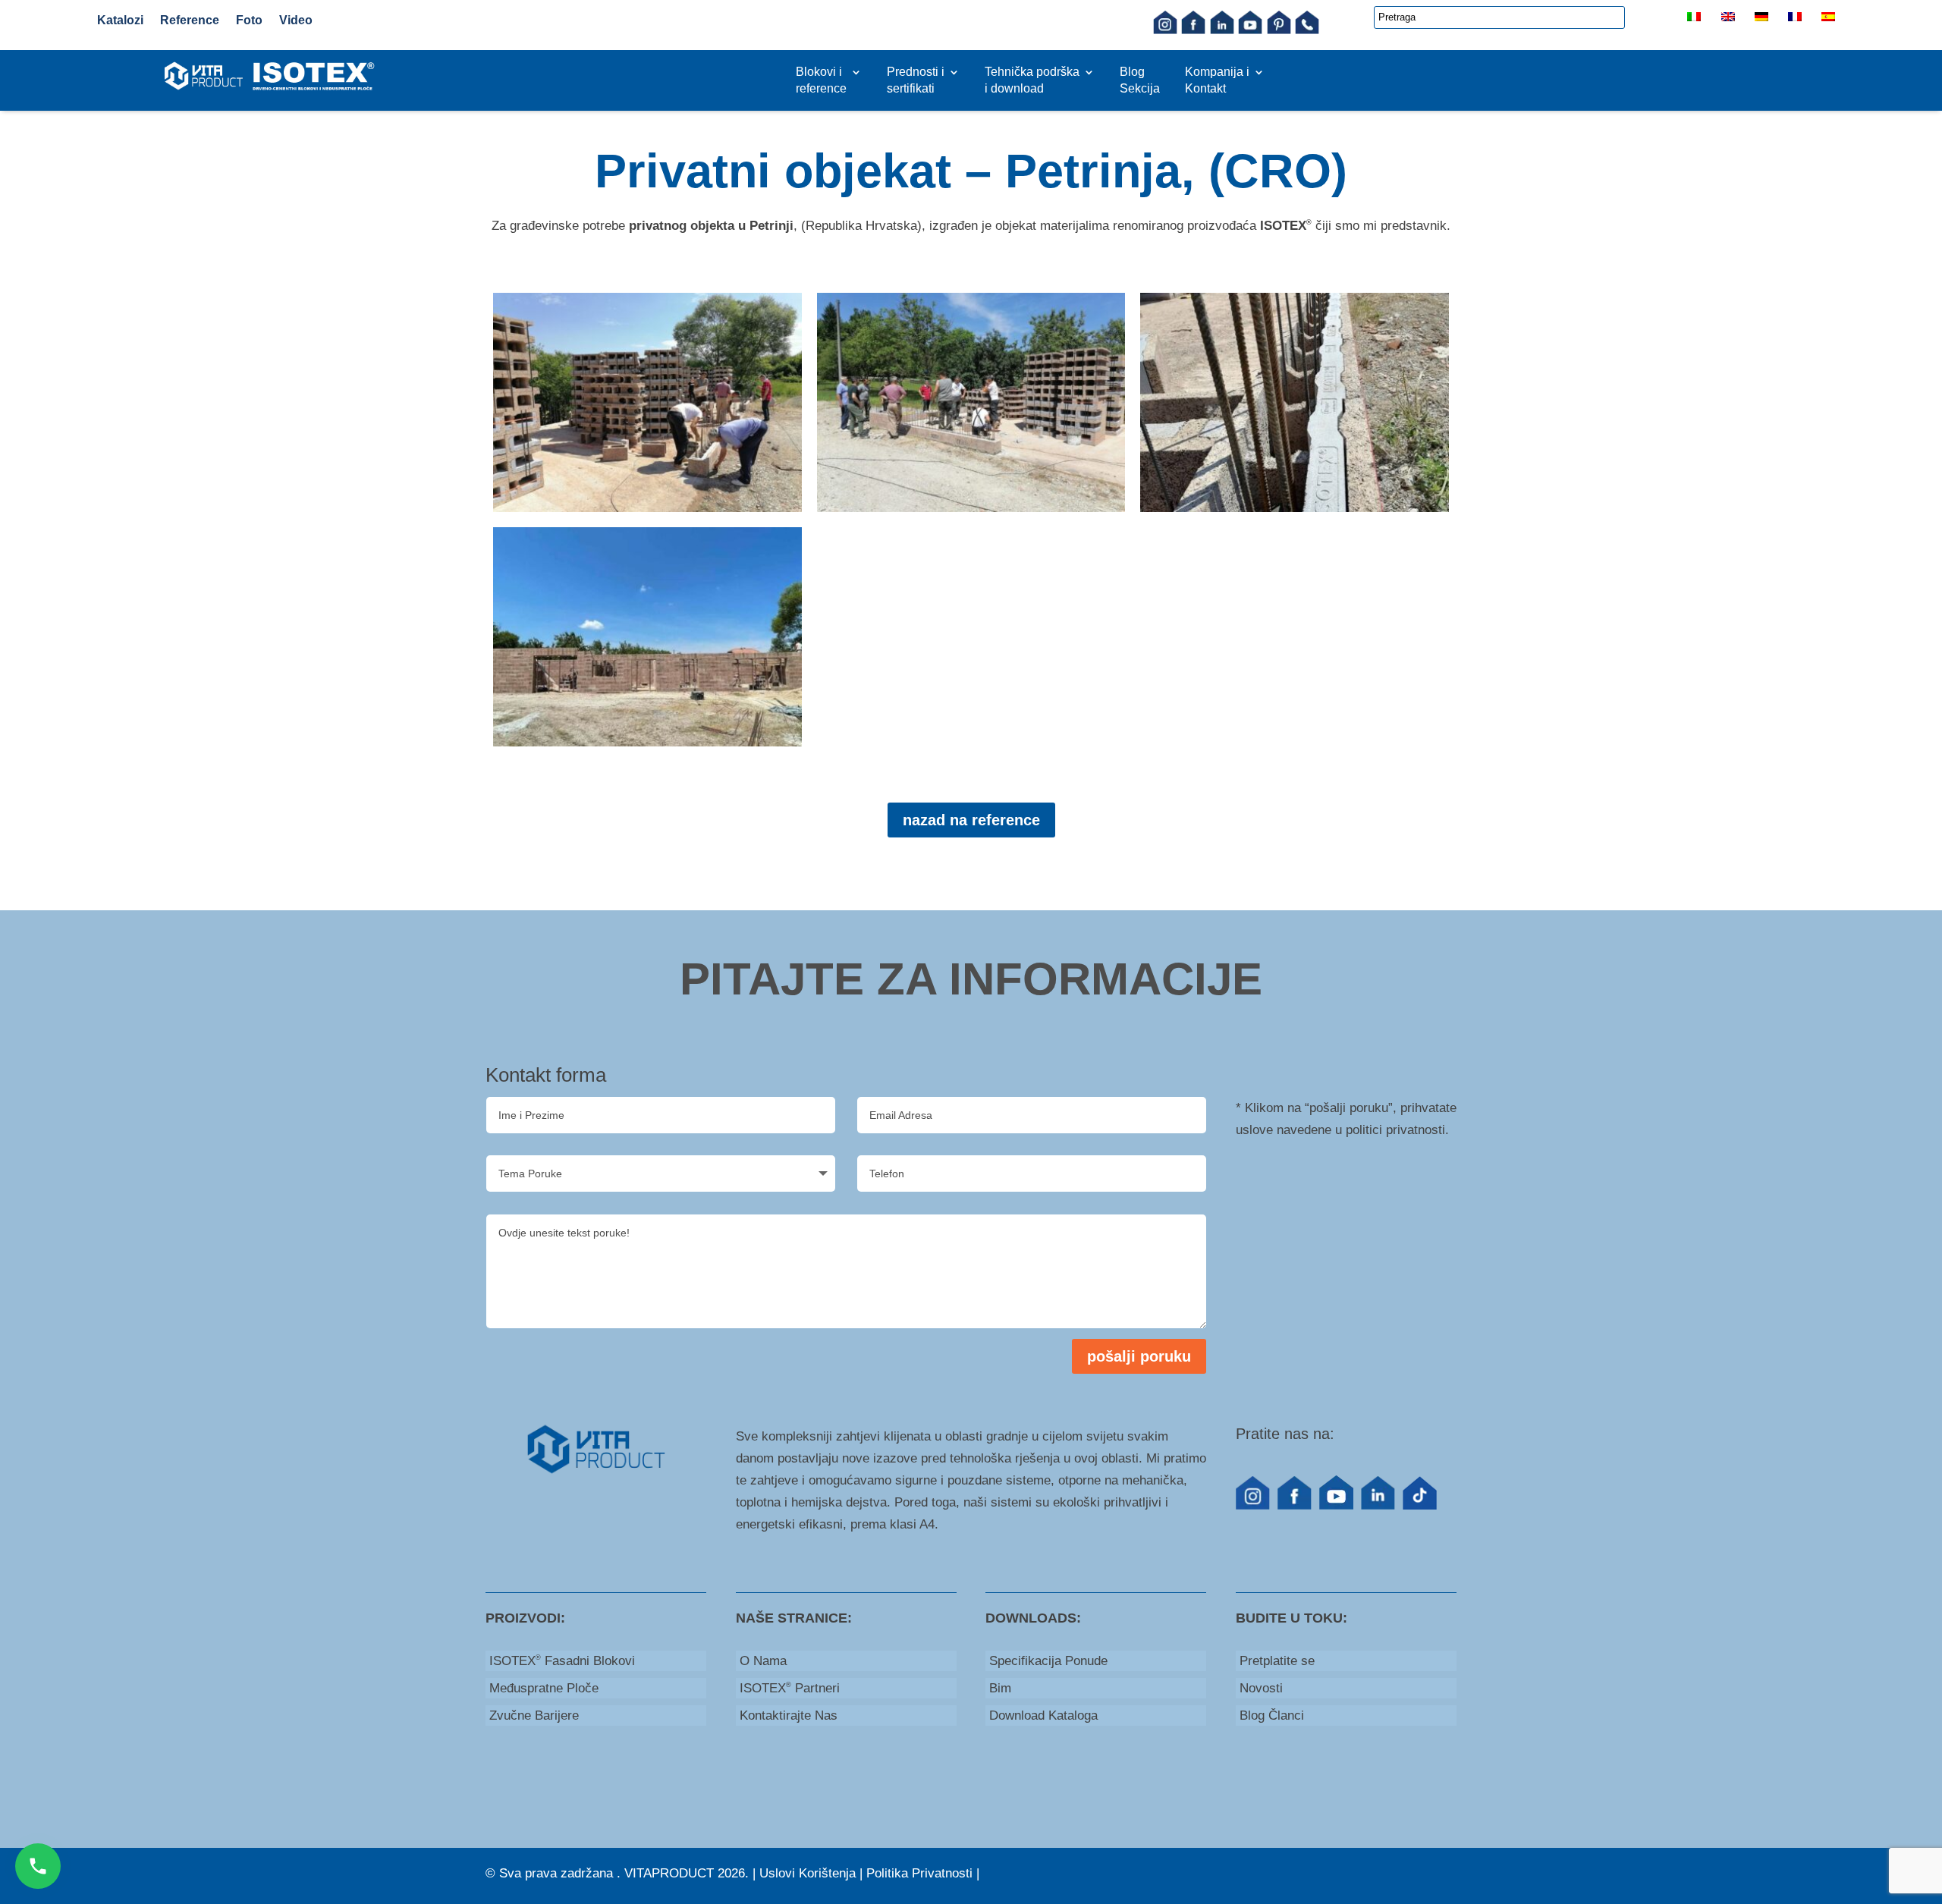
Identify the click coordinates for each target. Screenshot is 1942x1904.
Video (296, 20)
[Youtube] (1250, 30)
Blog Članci (1272, 1715)
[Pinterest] (1279, 30)
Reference (190, 20)
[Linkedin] (1222, 30)
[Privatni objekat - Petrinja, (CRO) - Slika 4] (647, 742)
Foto (249, 20)
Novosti (1261, 1688)
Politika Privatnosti (919, 1873)
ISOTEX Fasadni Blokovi (562, 1661)
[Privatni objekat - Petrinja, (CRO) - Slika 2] (971, 508)
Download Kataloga (1043, 1715)
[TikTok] (1420, 1505)
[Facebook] (1193, 30)
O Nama (763, 1661)
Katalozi (120, 20)
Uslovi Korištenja (808, 1873)
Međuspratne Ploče (544, 1688)
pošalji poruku (1139, 1356)
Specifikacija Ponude (1048, 1661)
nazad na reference (971, 820)
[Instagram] (1165, 30)
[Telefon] (1307, 30)
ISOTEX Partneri (790, 1688)
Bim (1000, 1688)
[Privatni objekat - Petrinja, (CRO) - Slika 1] (647, 508)
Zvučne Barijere (534, 1715)
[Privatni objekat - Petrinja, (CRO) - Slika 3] (1295, 508)
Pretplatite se (1277, 1661)
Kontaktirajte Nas (789, 1715)
